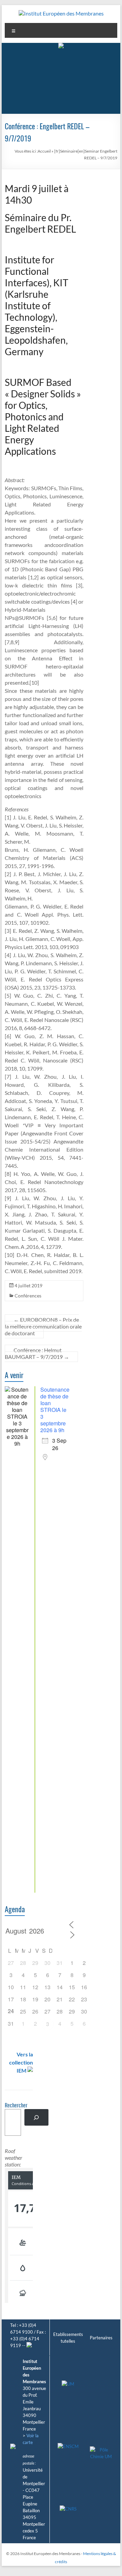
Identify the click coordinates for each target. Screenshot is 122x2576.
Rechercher (16, 2106)
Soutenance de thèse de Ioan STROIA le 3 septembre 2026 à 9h (55, 1410)
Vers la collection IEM (21, 2062)
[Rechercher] (36, 2117)
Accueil (44, 151)
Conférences (28, 1296)
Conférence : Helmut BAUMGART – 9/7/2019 (37, 1353)
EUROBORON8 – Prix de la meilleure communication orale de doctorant (43, 1326)
